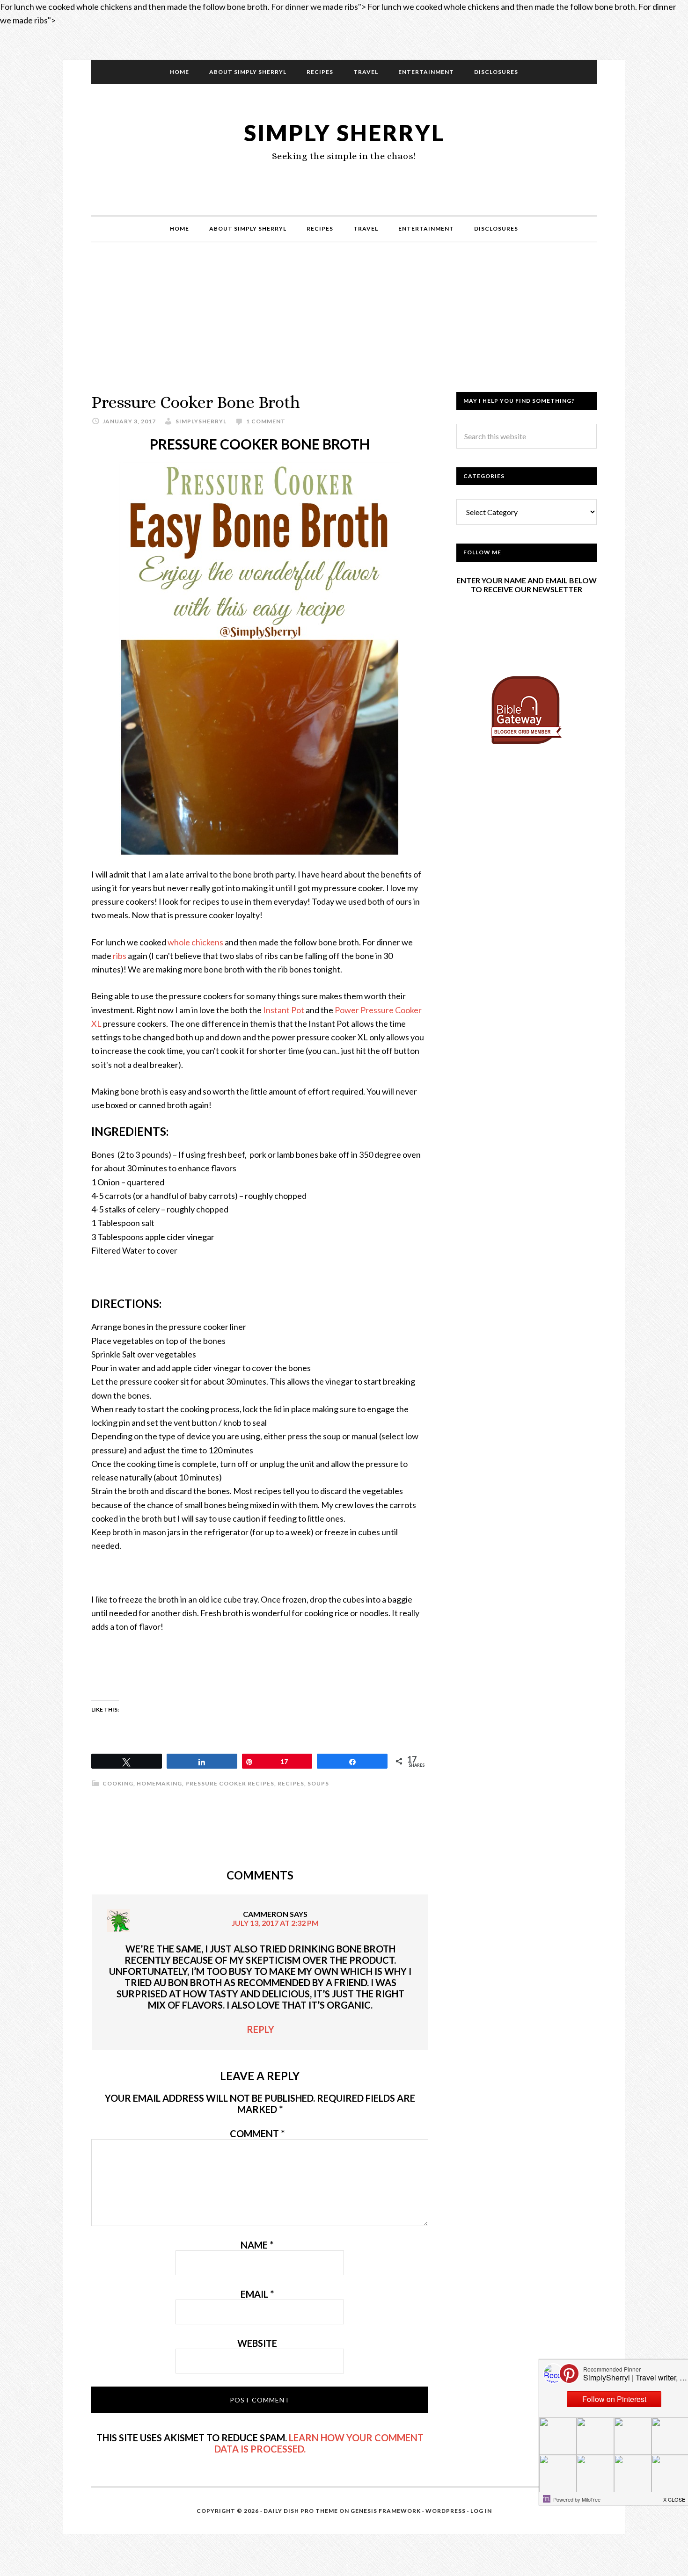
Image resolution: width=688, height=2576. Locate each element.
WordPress (446, 2511)
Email (257, 2294)
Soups (318, 1783)
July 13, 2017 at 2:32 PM (275, 1923)
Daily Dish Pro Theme (301, 2511)
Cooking (118, 1783)
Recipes (291, 1783)
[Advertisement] (344, 327)
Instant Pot (284, 1010)
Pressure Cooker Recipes (230, 1783)
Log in (481, 2511)
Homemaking (159, 1783)
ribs (120, 956)
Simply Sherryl (344, 133)
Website (257, 2343)
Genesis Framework (386, 2511)
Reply (260, 2029)
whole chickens (195, 942)
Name (257, 2245)
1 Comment (266, 421)
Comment (257, 2133)
